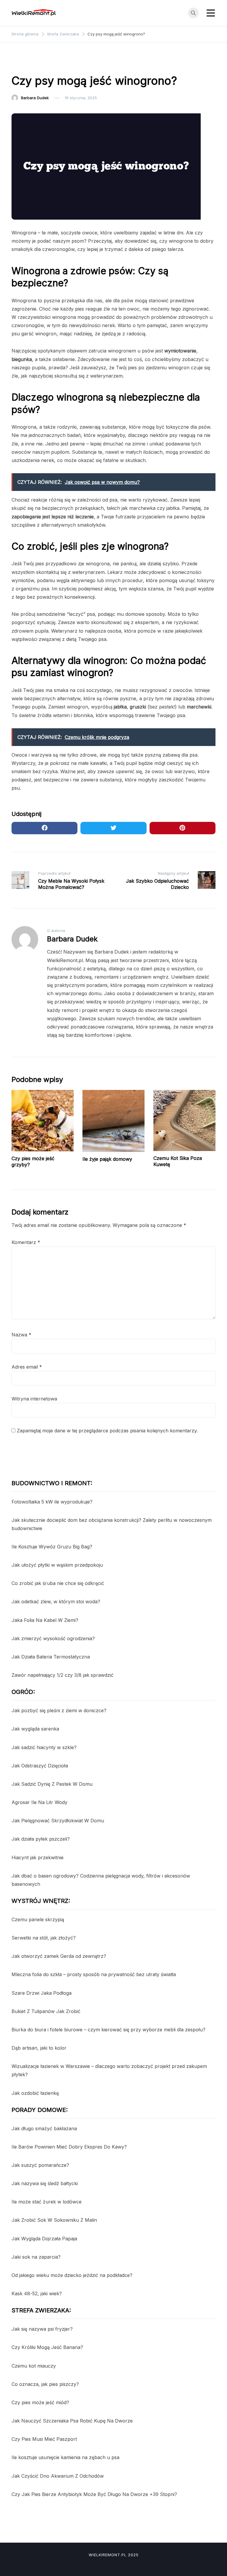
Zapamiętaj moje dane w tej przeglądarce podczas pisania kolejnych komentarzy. (107, 1431)
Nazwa (21, 1335)
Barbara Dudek (35, 98)
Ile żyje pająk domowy (107, 1159)
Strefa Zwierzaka (31, 65)
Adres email (27, 1367)
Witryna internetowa (34, 1399)
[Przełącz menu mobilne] (211, 13)
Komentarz (26, 1242)
